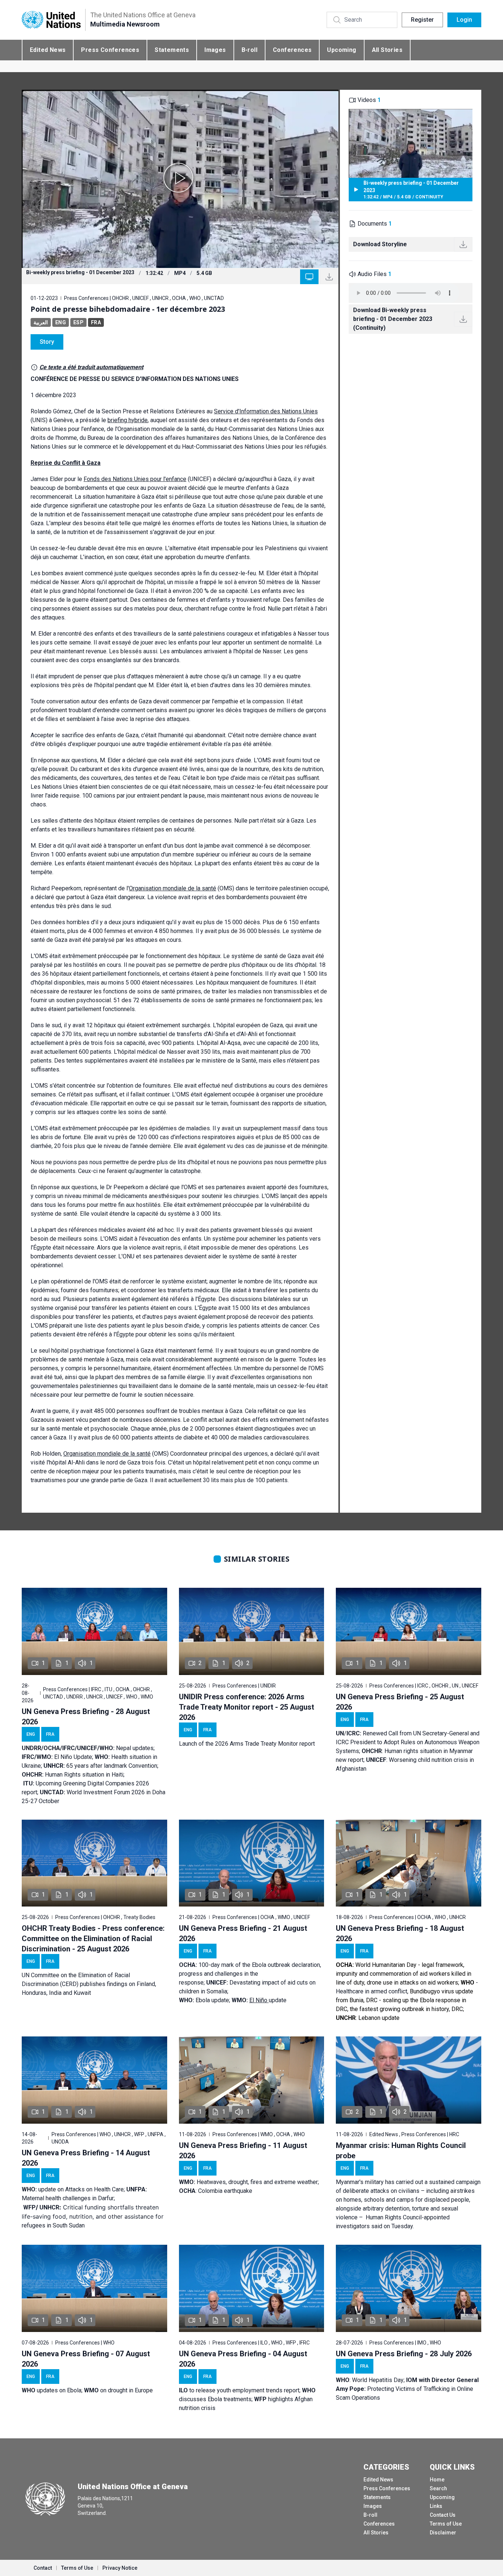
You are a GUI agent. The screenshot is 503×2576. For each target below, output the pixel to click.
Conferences (292, 50)
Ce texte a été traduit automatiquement (91, 367)
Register (422, 20)
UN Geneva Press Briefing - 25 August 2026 (400, 1702)
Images (215, 50)
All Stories (387, 50)
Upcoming (342, 50)
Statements (172, 50)
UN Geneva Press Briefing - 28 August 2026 (86, 1717)
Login (464, 20)
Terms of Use (446, 2524)
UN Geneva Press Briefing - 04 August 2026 (243, 2359)
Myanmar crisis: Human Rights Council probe (401, 2151)
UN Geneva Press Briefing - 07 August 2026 (86, 2359)
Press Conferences (110, 50)
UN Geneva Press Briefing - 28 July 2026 (404, 2354)
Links (436, 2506)
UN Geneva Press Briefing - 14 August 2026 (86, 2158)
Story (47, 342)
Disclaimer (443, 2533)
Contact (43, 2568)
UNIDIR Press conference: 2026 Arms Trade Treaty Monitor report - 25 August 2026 (247, 1707)
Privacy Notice (120, 2568)
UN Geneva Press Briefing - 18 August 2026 (400, 1933)
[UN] (51, 20)
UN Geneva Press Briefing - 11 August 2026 (243, 2151)
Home (437, 2480)
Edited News (48, 50)
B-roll (249, 50)
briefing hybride (128, 420)
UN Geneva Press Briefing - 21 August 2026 (243, 1933)
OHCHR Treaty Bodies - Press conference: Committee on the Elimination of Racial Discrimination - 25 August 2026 (93, 1939)
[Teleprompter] (309, 277)
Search (438, 2488)
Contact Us (443, 2515)
